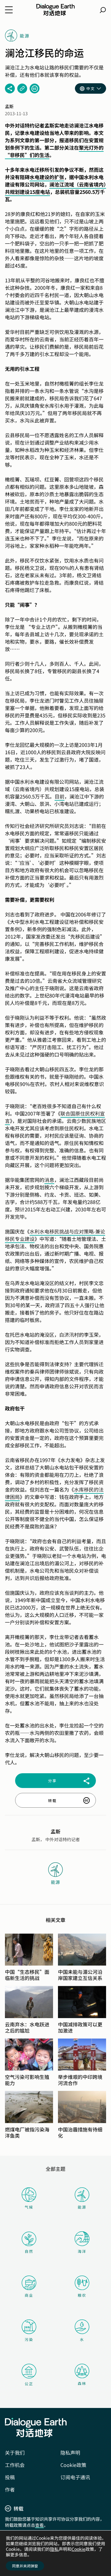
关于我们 (15, 2452)
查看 (39, 2525)
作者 (10, 2489)
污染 (29, 2339)
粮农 (82, 2295)
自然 (29, 2251)
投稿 (10, 2477)
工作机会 (15, 2465)
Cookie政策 (73, 2465)
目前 (60, 796)
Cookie (78, 2549)
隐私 (54, 2549)
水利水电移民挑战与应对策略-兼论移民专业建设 (55, 1235)
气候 (29, 2207)
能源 (82, 2207)
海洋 (82, 2251)
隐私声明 (70, 2452)
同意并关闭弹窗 (25, 2566)
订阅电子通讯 (75, 2477)
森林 (82, 2383)
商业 (29, 2295)
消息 (49, 1180)
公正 (29, 2384)
